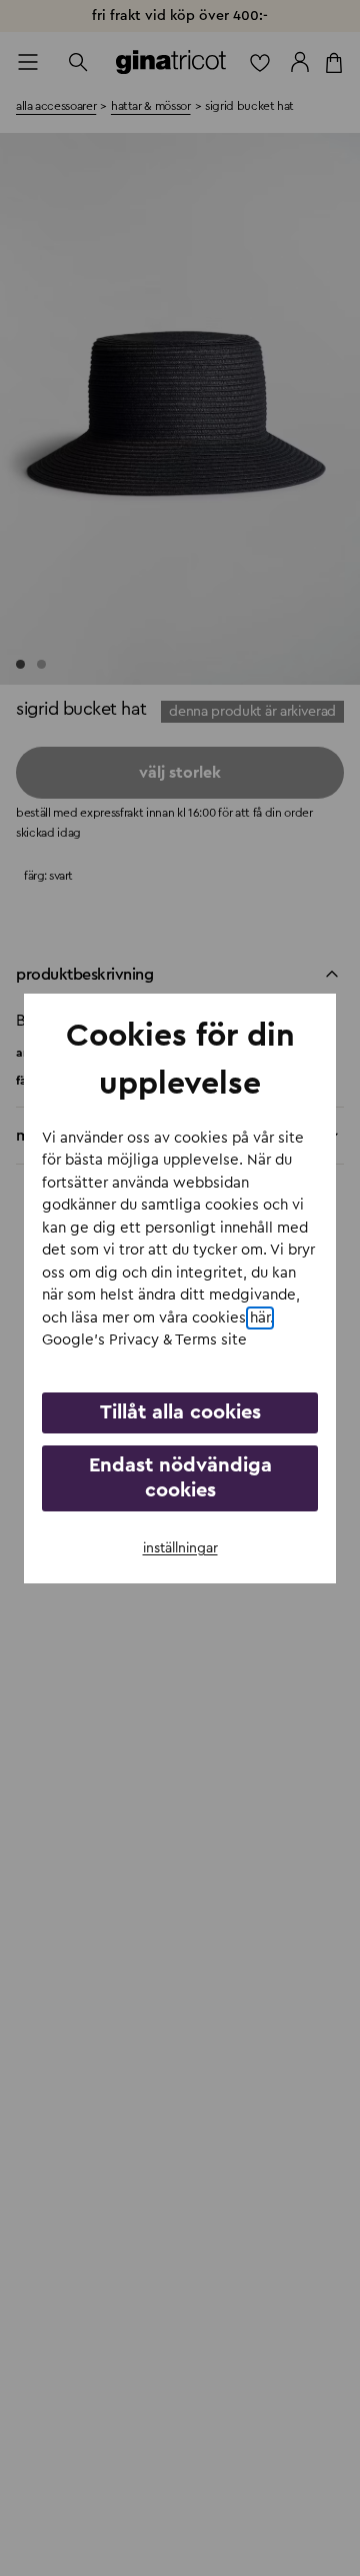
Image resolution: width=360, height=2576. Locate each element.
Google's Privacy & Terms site (144, 1340)
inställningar (180, 1548)
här (260, 1318)
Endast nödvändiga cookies (180, 1478)
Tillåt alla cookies (180, 1412)
